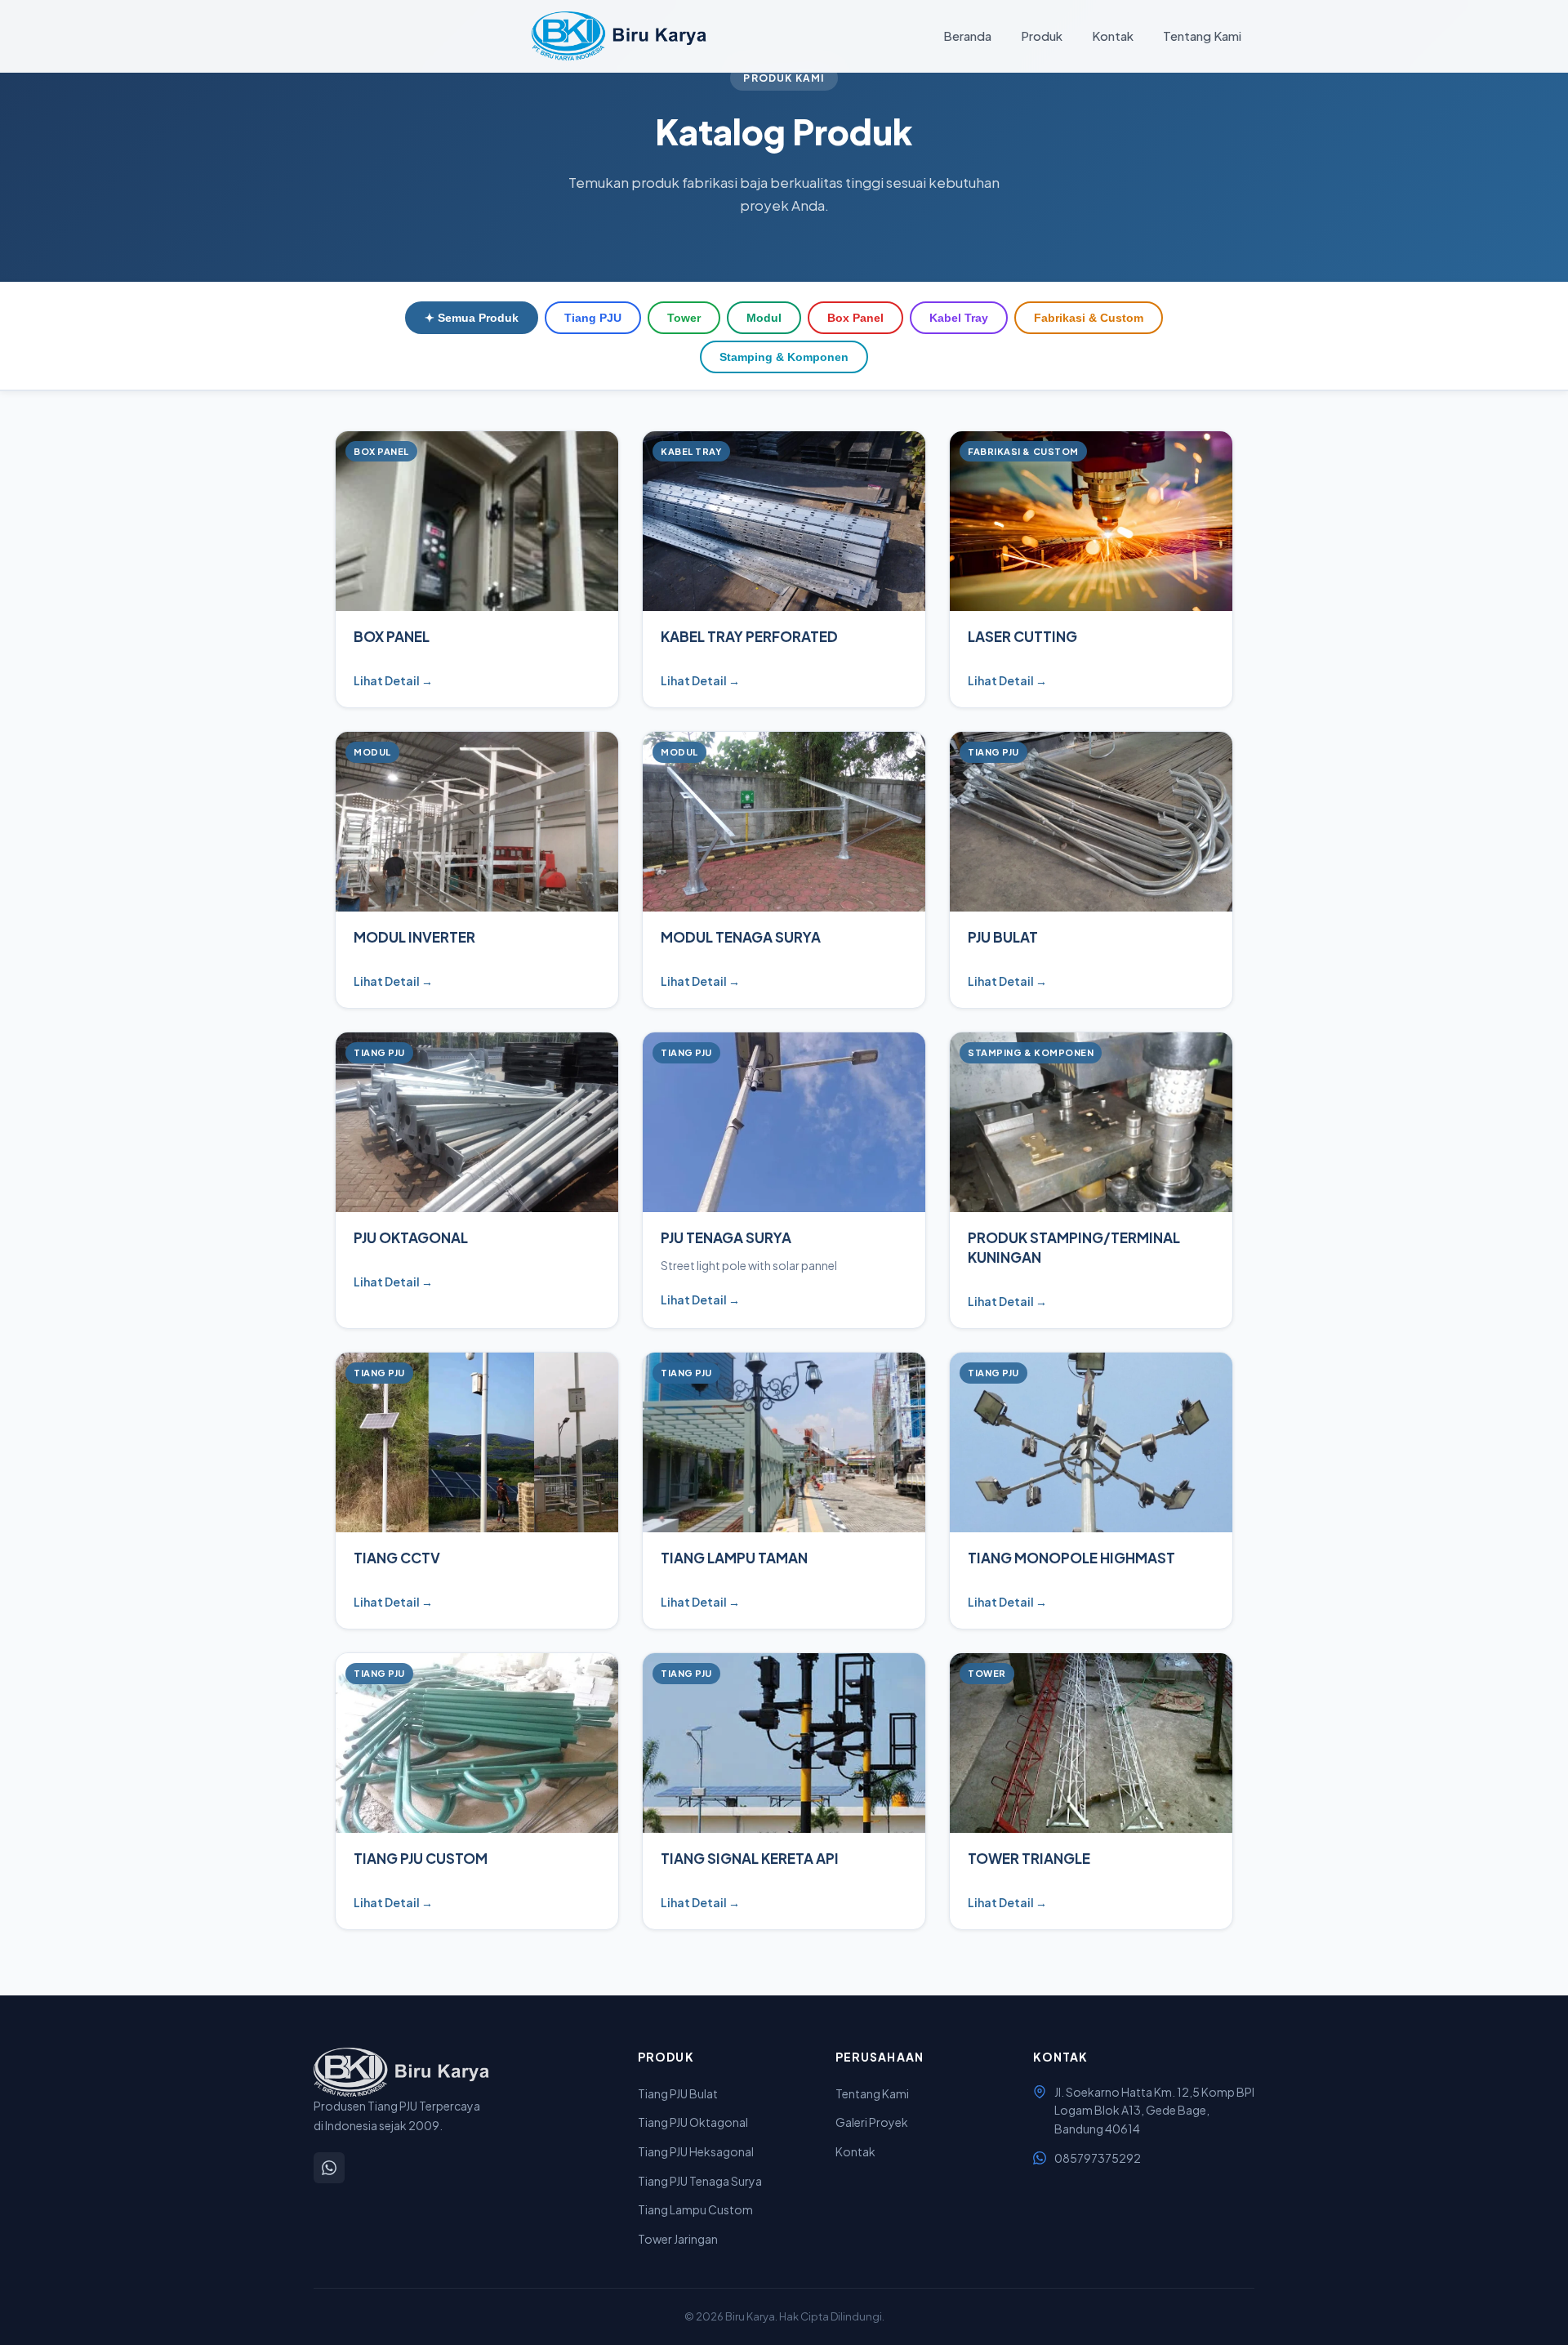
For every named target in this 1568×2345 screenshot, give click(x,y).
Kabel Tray (959, 318)
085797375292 (1098, 2158)
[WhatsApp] (329, 2168)
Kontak (1113, 36)
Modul (764, 318)
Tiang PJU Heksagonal (696, 2151)
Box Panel (855, 318)
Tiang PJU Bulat (678, 2093)
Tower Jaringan (678, 2239)
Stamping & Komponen (784, 357)
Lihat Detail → (393, 680)
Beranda (967, 36)
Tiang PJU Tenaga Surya (700, 2181)
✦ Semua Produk (472, 318)
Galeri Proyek (872, 2122)
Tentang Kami (1202, 36)
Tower (684, 318)
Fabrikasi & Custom (1089, 318)
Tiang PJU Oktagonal (693, 2122)
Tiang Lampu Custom (695, 2209)
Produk (1042, 36)
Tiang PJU (593, 318)
